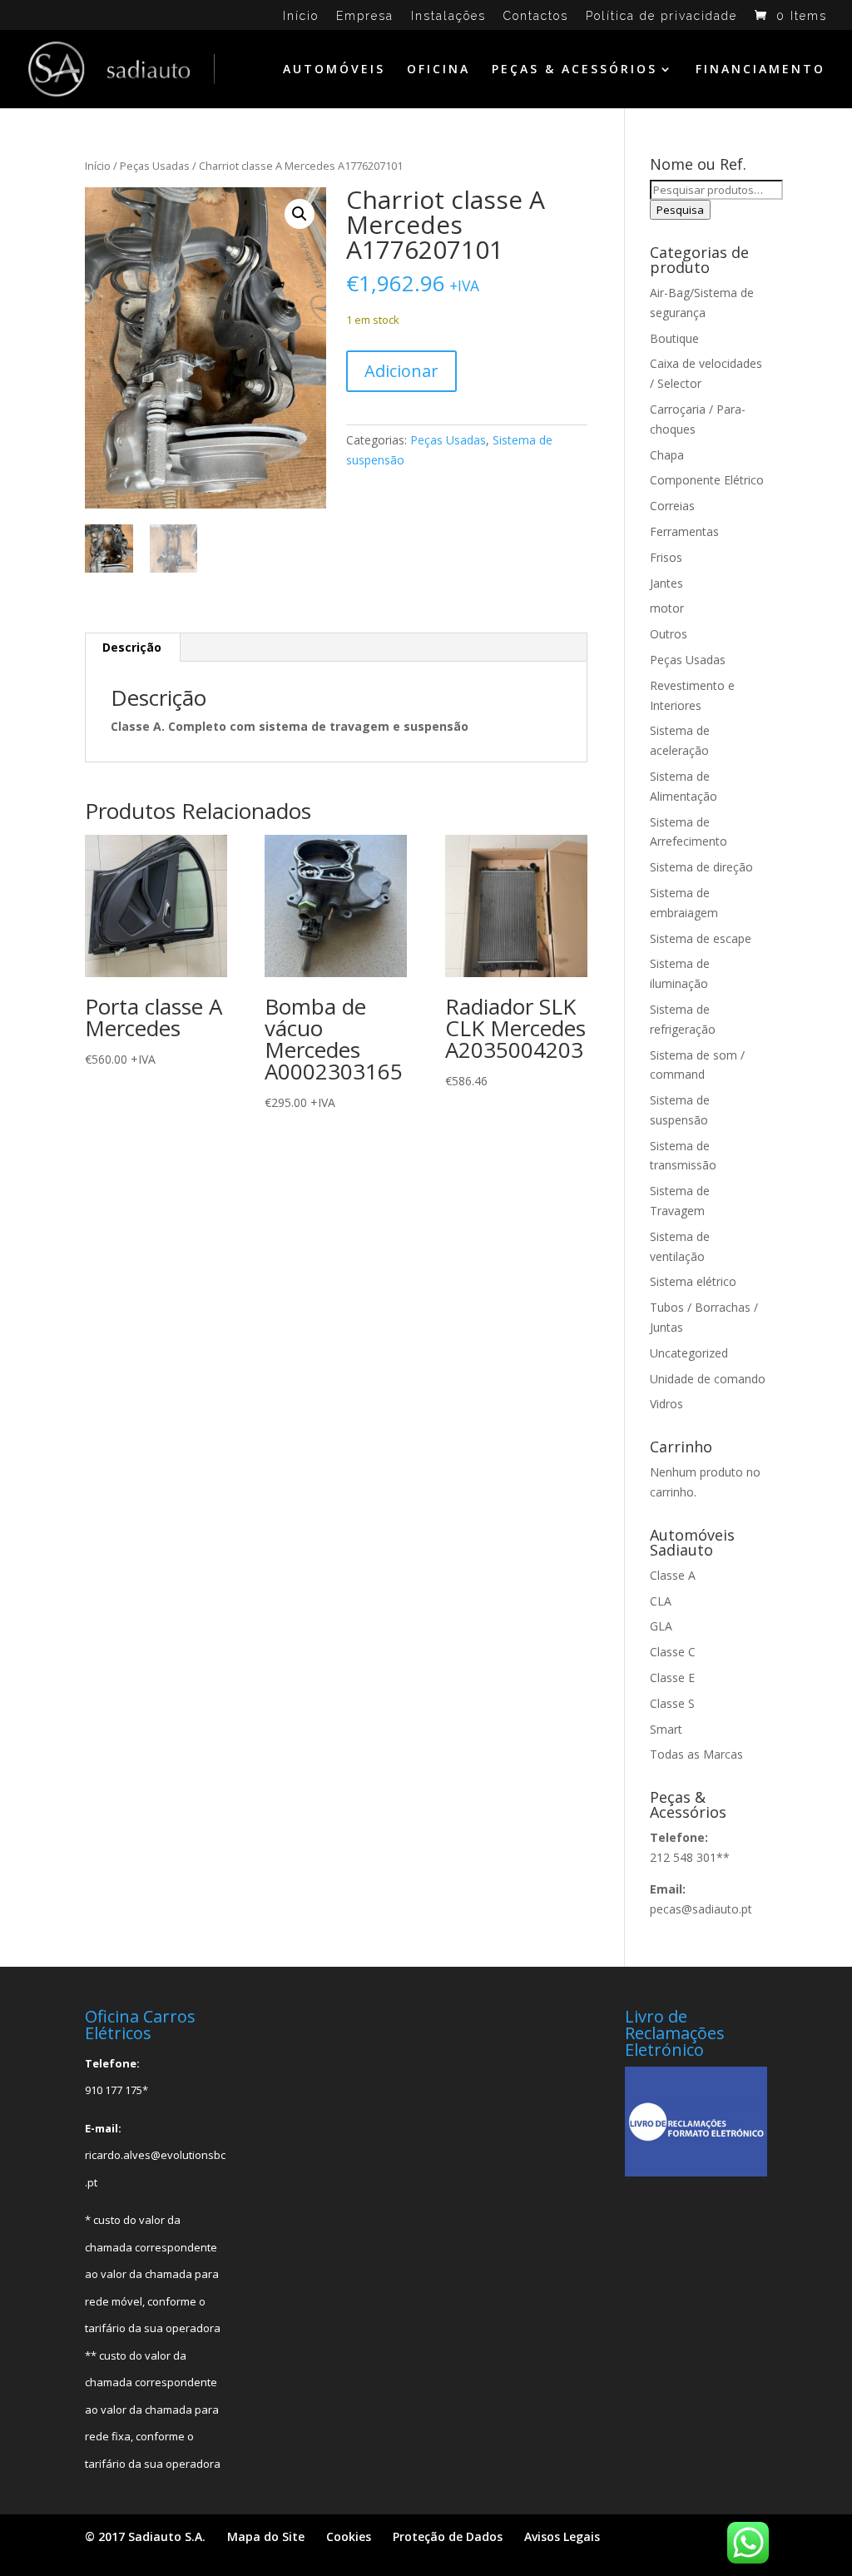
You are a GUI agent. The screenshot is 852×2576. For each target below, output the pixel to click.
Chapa (667, 455)
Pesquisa (680, 210)
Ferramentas (684, 531)
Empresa (365, 16)
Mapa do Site (266, 2536)
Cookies (349, 2536)
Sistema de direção (701, 867)
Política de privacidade (661, 16)
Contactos (536, 16)
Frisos (666, 557)
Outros (669, 634)
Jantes (666, 583)
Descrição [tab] (132, 647)
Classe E (672, 1678)
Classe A (673, 1575)
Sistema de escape (701, 938)
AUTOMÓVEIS (334, 70)
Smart (666, 1729)
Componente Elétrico (707, 480)
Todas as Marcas (696, 1754)
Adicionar (401, 371)
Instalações (448, 16)
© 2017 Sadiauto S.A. (145, 2536)
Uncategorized (689, 1353)
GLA (661, 1626)
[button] (300, 214)
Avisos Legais (562, 2536)
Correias (672, 506)
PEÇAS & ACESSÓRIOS (575, 70)
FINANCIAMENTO (760, 70)
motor (667, 608)
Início (301, 16)
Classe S (672, 1703)
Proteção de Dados (448, 2536)
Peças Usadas (155, 166)
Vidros (666, 1404)
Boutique (674, 338)
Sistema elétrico (693, 1281)
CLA (661, 1601)
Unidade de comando (708, 1379)
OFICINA (438, 70)
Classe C (673, 1652)
